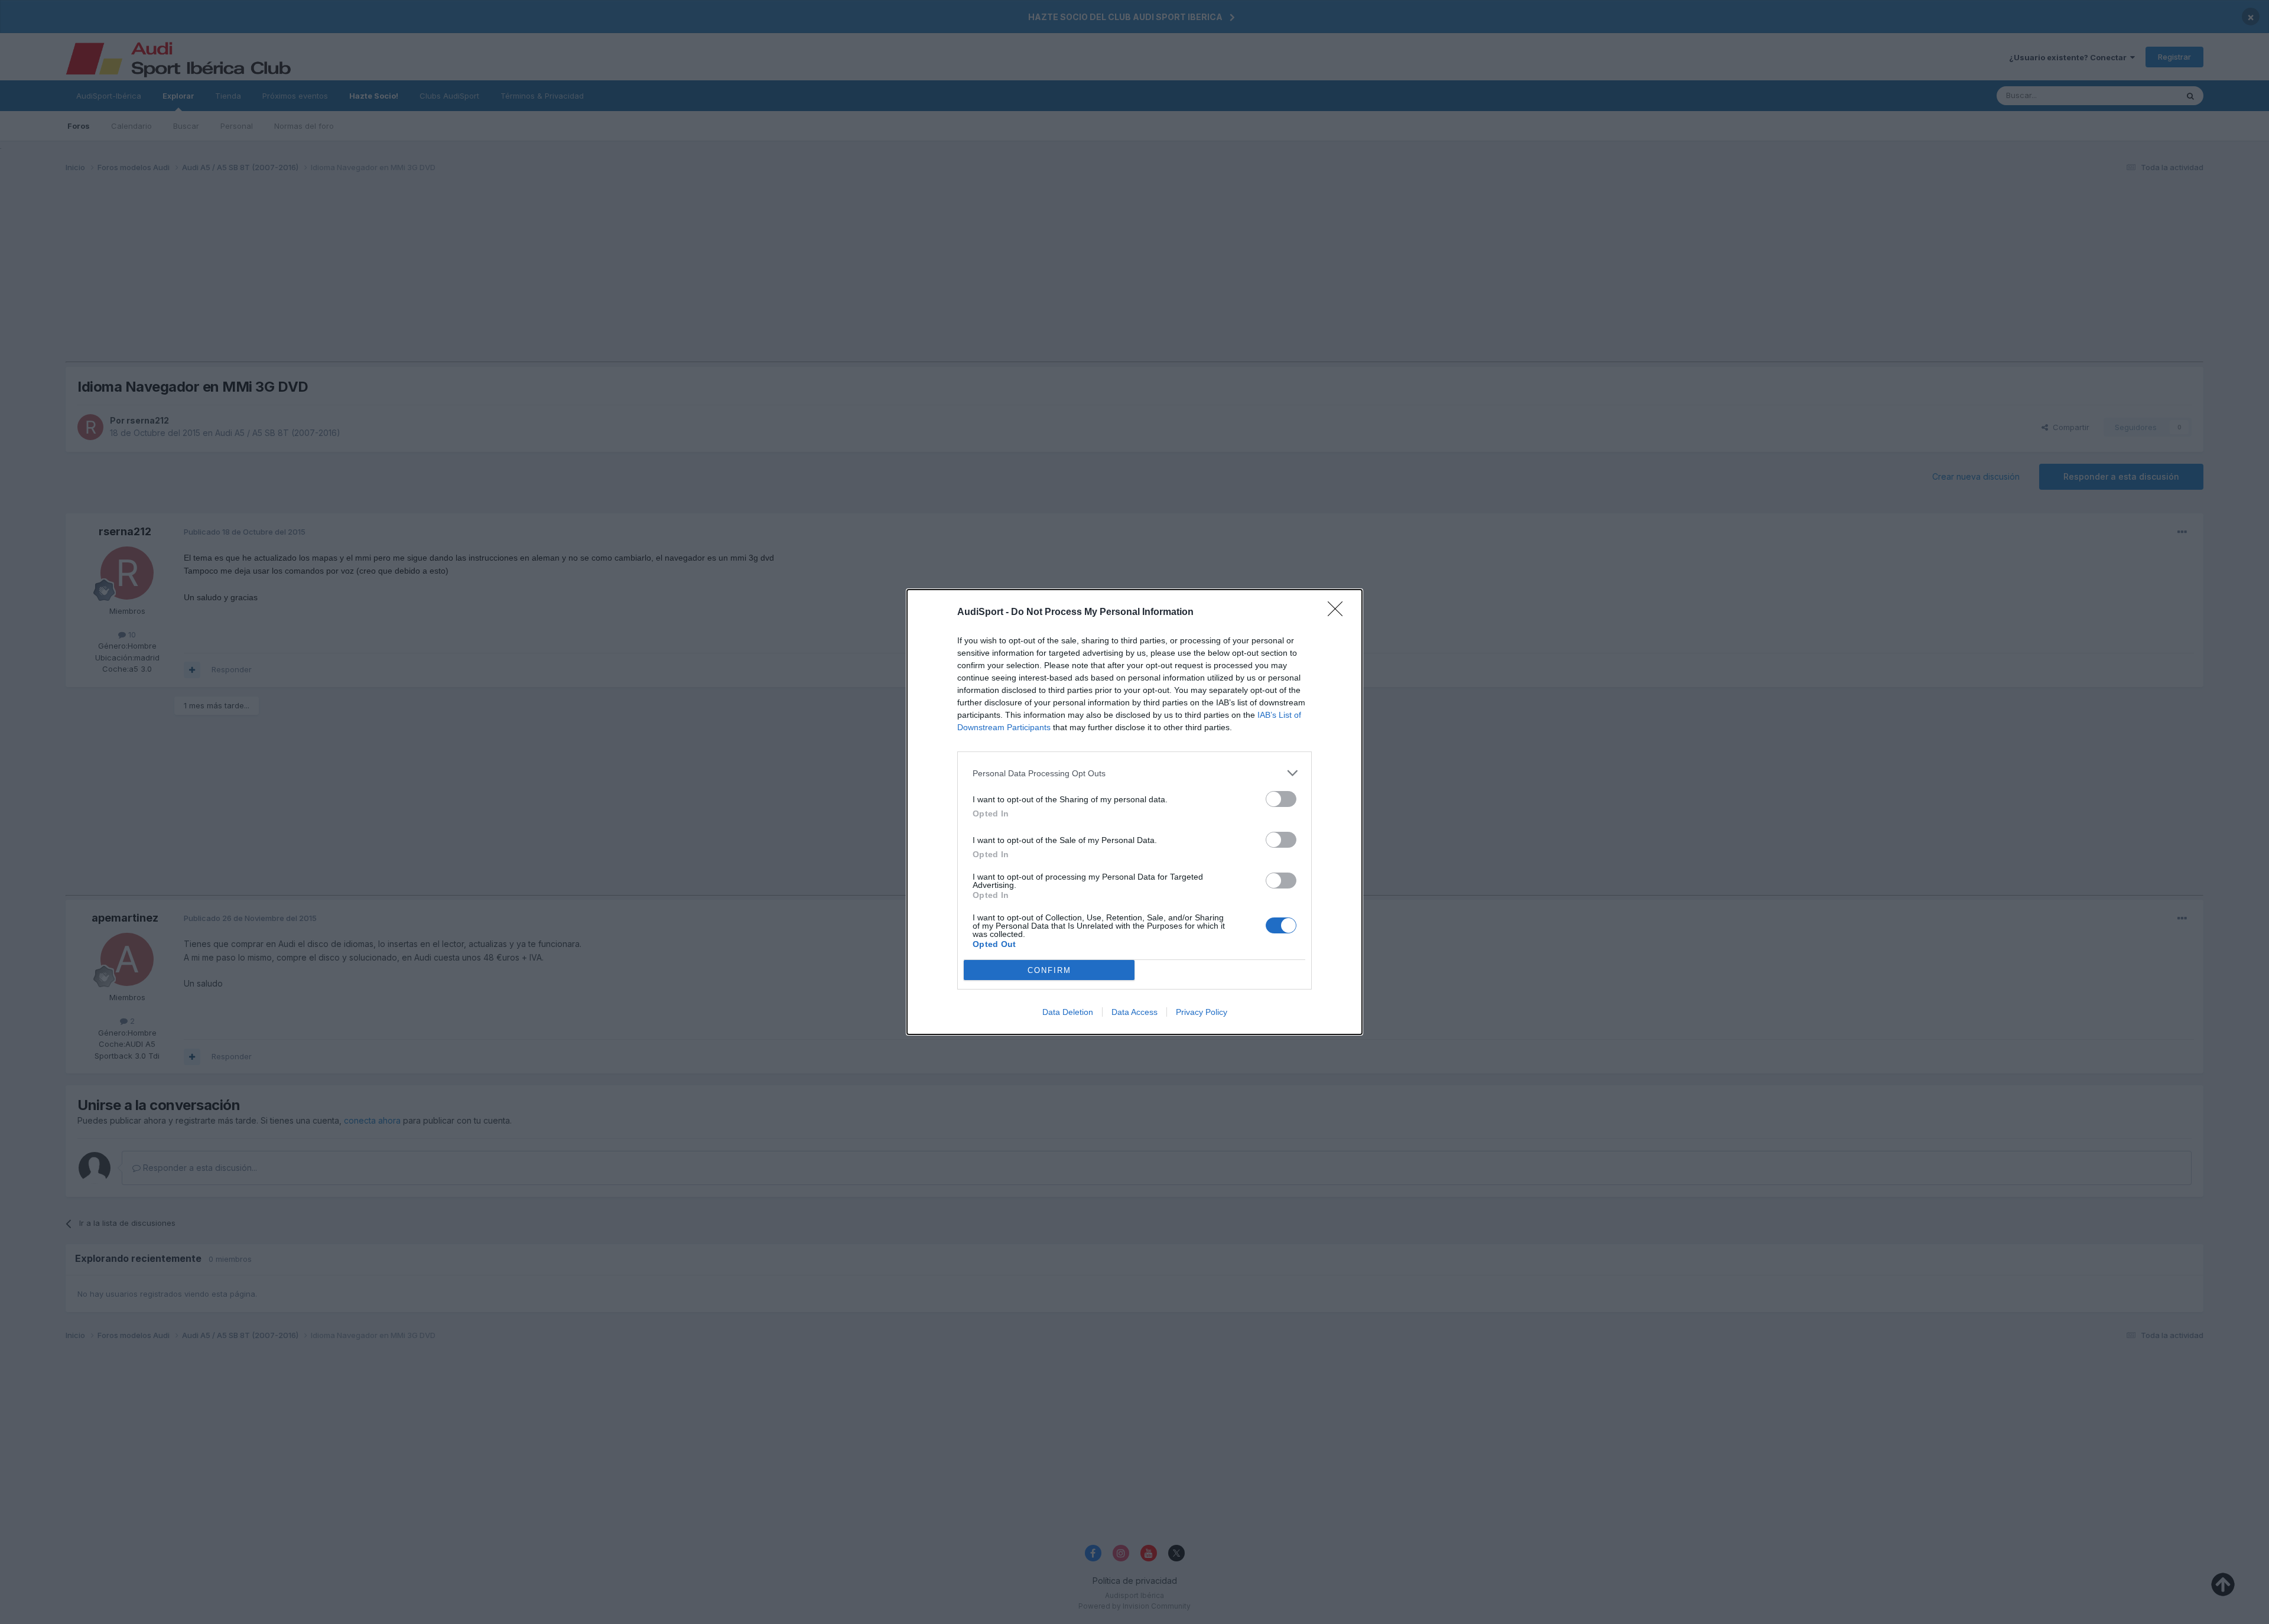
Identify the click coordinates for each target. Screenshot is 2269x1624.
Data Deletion (1068, 1012)
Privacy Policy (1202, 1012)
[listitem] (1134, 773)
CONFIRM (1049, 970)
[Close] (1339, 613)
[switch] (1281, 799)
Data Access (1134, 1012)
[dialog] (1134, 812)
